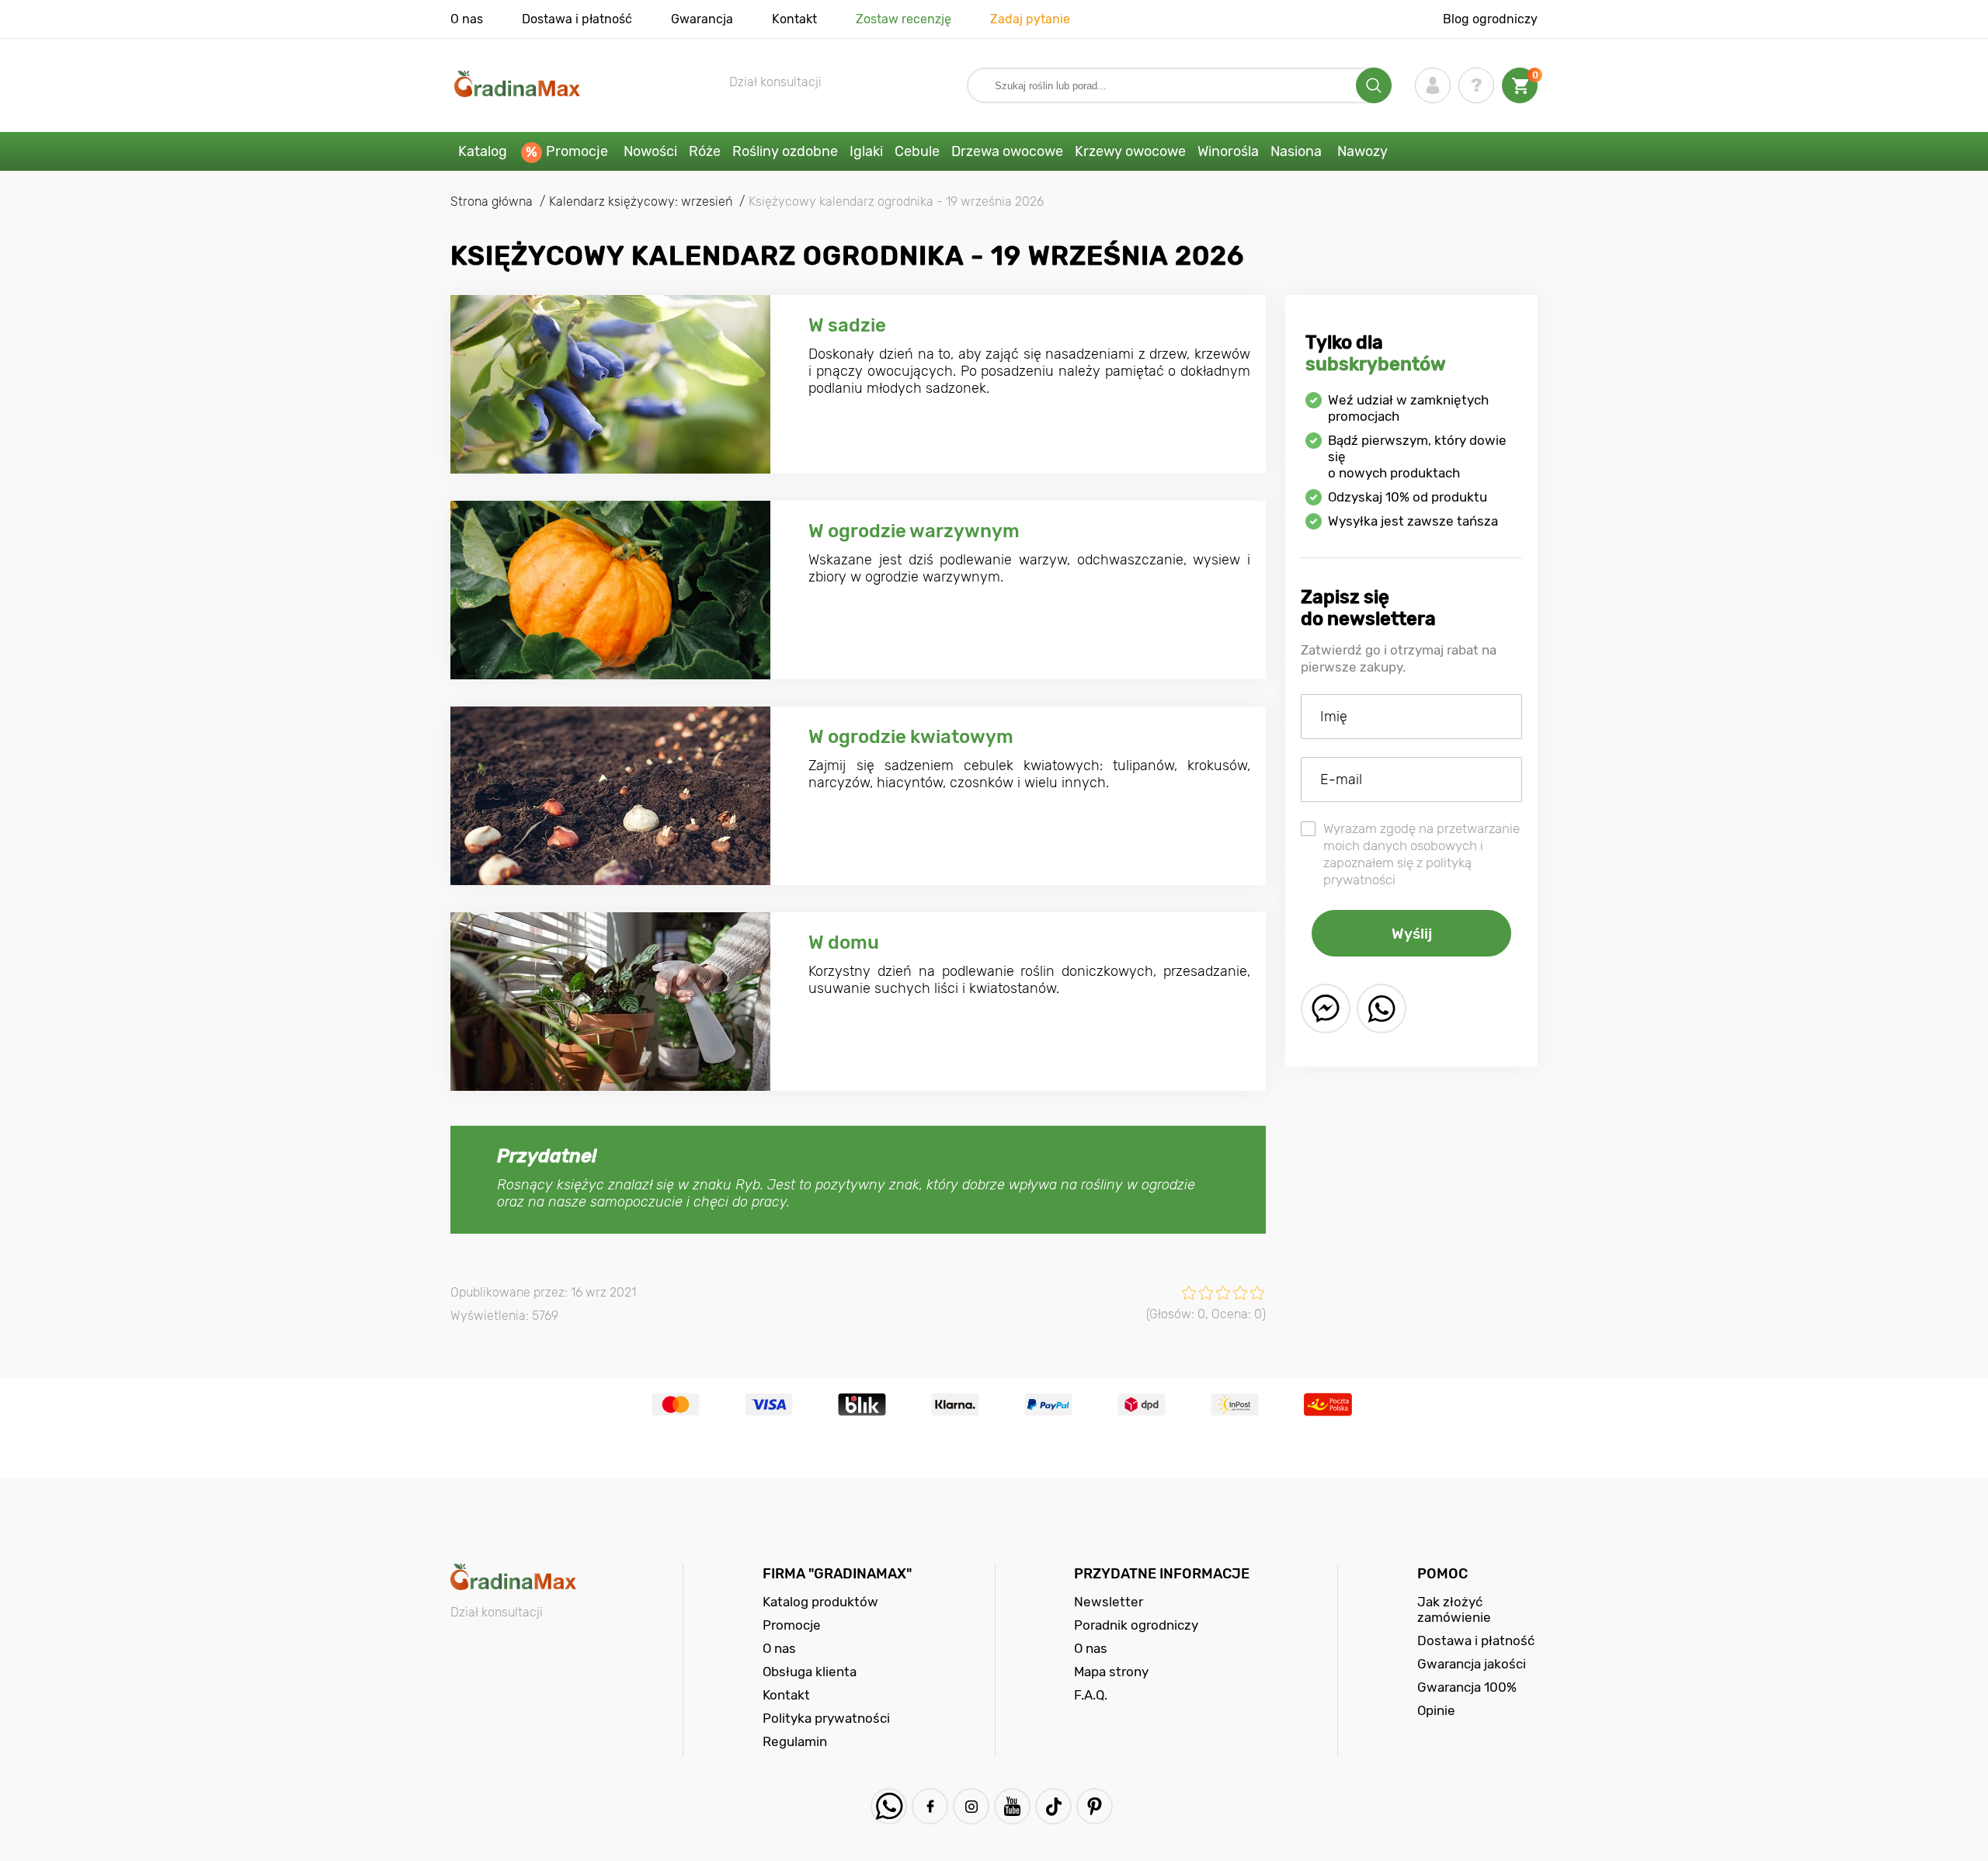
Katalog (483, 151)
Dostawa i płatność (577, 19)
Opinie (1436, 1710)
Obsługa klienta (810, 1672)
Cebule (917, 151)
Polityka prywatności (826, 1718)
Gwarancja (702, 19)
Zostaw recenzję (904, 19)
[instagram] (971, 1806)
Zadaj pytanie (1030, 19)
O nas (467, 19)
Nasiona (1296, 151)
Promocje (577, 151)
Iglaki (866, 151)
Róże (705, 151)
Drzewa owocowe (1007, 151)
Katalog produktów (820, 1602)
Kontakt (794, 19)
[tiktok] (1053, 1806)
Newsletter (1109, 1602)
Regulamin (795, 1741)
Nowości (650, 151)
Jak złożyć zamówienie (1454, 1609)
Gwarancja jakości (1472, 1664)
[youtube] (1012, 1806)
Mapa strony (1111, 1672)
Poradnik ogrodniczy (1136, 1625)
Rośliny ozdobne (785, 151)
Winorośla (1228, 151)
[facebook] (930, 1806)
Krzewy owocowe (1130, 151)
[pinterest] (1095, 1806)
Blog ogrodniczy (1490, 19)
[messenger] (1326, 1009)
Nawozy (1362, 151)
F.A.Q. (1091, 1695)
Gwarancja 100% (1467, 1687)
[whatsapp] (1382, 1009)
